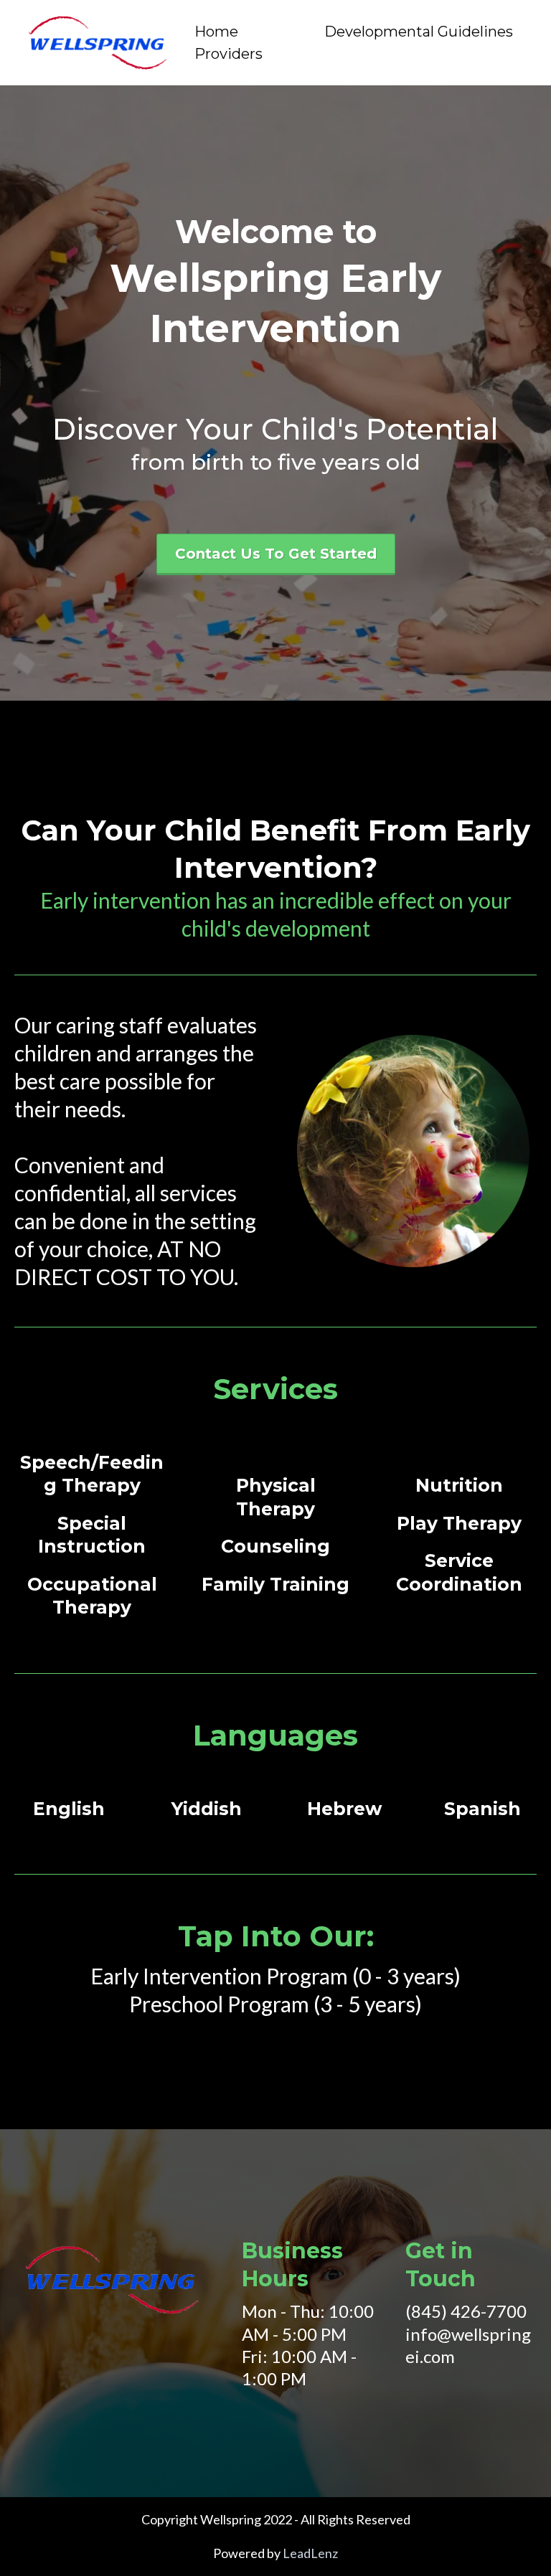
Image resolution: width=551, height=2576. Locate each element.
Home (216, 32)
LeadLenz (310, 2553)
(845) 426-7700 (466, 2311)
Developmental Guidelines (419, 32)
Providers (229, 54)
